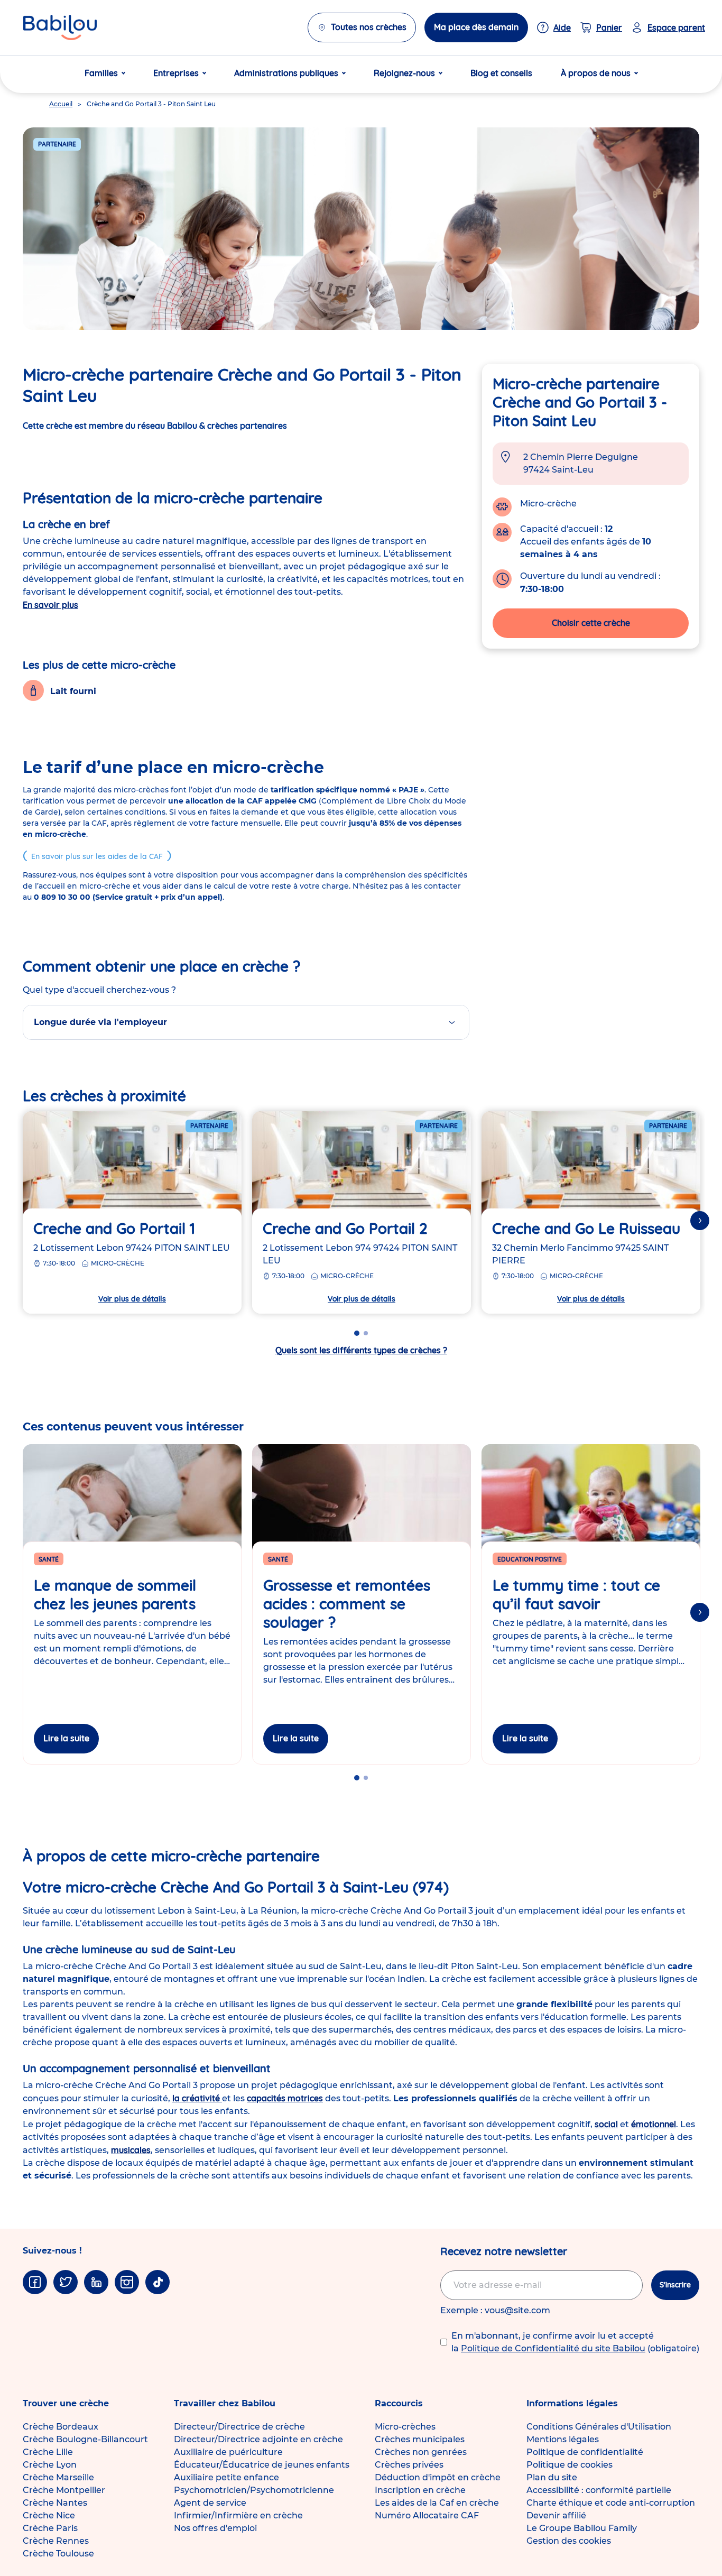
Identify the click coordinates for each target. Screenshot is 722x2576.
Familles (101, 73)
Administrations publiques (286, 73)
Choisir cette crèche (591, 623)
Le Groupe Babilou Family (582, 2528)
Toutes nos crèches (369, 27)
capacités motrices (285, 2098)
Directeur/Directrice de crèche (239, 2427)
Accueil (61, 104)
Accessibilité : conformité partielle (599, 2490)
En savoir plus (50, 605)
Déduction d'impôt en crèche (438, 2477)
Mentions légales (563, 2439)
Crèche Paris (50, 2528)
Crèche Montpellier (64, 2490)
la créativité (197, 2098)
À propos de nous (596, 73)
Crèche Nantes (55, 2503)
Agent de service (210, 2503)
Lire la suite (66, 1738)
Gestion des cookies (569, 2541)
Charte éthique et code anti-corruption (611, 2503)
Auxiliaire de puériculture (228, 2452)
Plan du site (552, 2477)
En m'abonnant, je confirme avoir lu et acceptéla (575, 2342)
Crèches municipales (420, 2439)
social (606, 2124)
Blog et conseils (501, 73)
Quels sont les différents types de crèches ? (361, 1350)
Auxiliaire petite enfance (226, 2477)
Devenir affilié (556, 2515)
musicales (131, 2150)
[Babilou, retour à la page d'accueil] (60, 27)
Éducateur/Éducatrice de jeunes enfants (262, 2465)
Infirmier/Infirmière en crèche (238, 2515)
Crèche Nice (49, 2515)
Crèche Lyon (50, 2465)
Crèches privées (409, 2465)
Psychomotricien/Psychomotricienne (254, 2490)
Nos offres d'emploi (215, 2528)
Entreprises (176, 73)
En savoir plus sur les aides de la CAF (97, 856)
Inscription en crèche (420, 2490)
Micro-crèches (405, 2427)
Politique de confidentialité (585, 2452)
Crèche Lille (48, 2452)
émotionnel (654, 2124)
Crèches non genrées (421, 2452)
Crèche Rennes (56, 2541)
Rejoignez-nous (404, 73)
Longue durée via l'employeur (100, 1022)
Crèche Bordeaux (61, 2427)
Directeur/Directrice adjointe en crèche (258, 2439)
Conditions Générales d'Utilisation (599, 2427)
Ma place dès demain (476, 27)
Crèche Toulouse (58, 2554)
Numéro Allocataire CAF (427, 2515)
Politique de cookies (570, 2465)
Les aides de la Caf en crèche (437, 2503)
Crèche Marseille (58, 2477)
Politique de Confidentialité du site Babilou (553, 2348)
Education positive (530, 1559)
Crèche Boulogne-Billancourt (85, 2439)
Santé (49, 1559)
